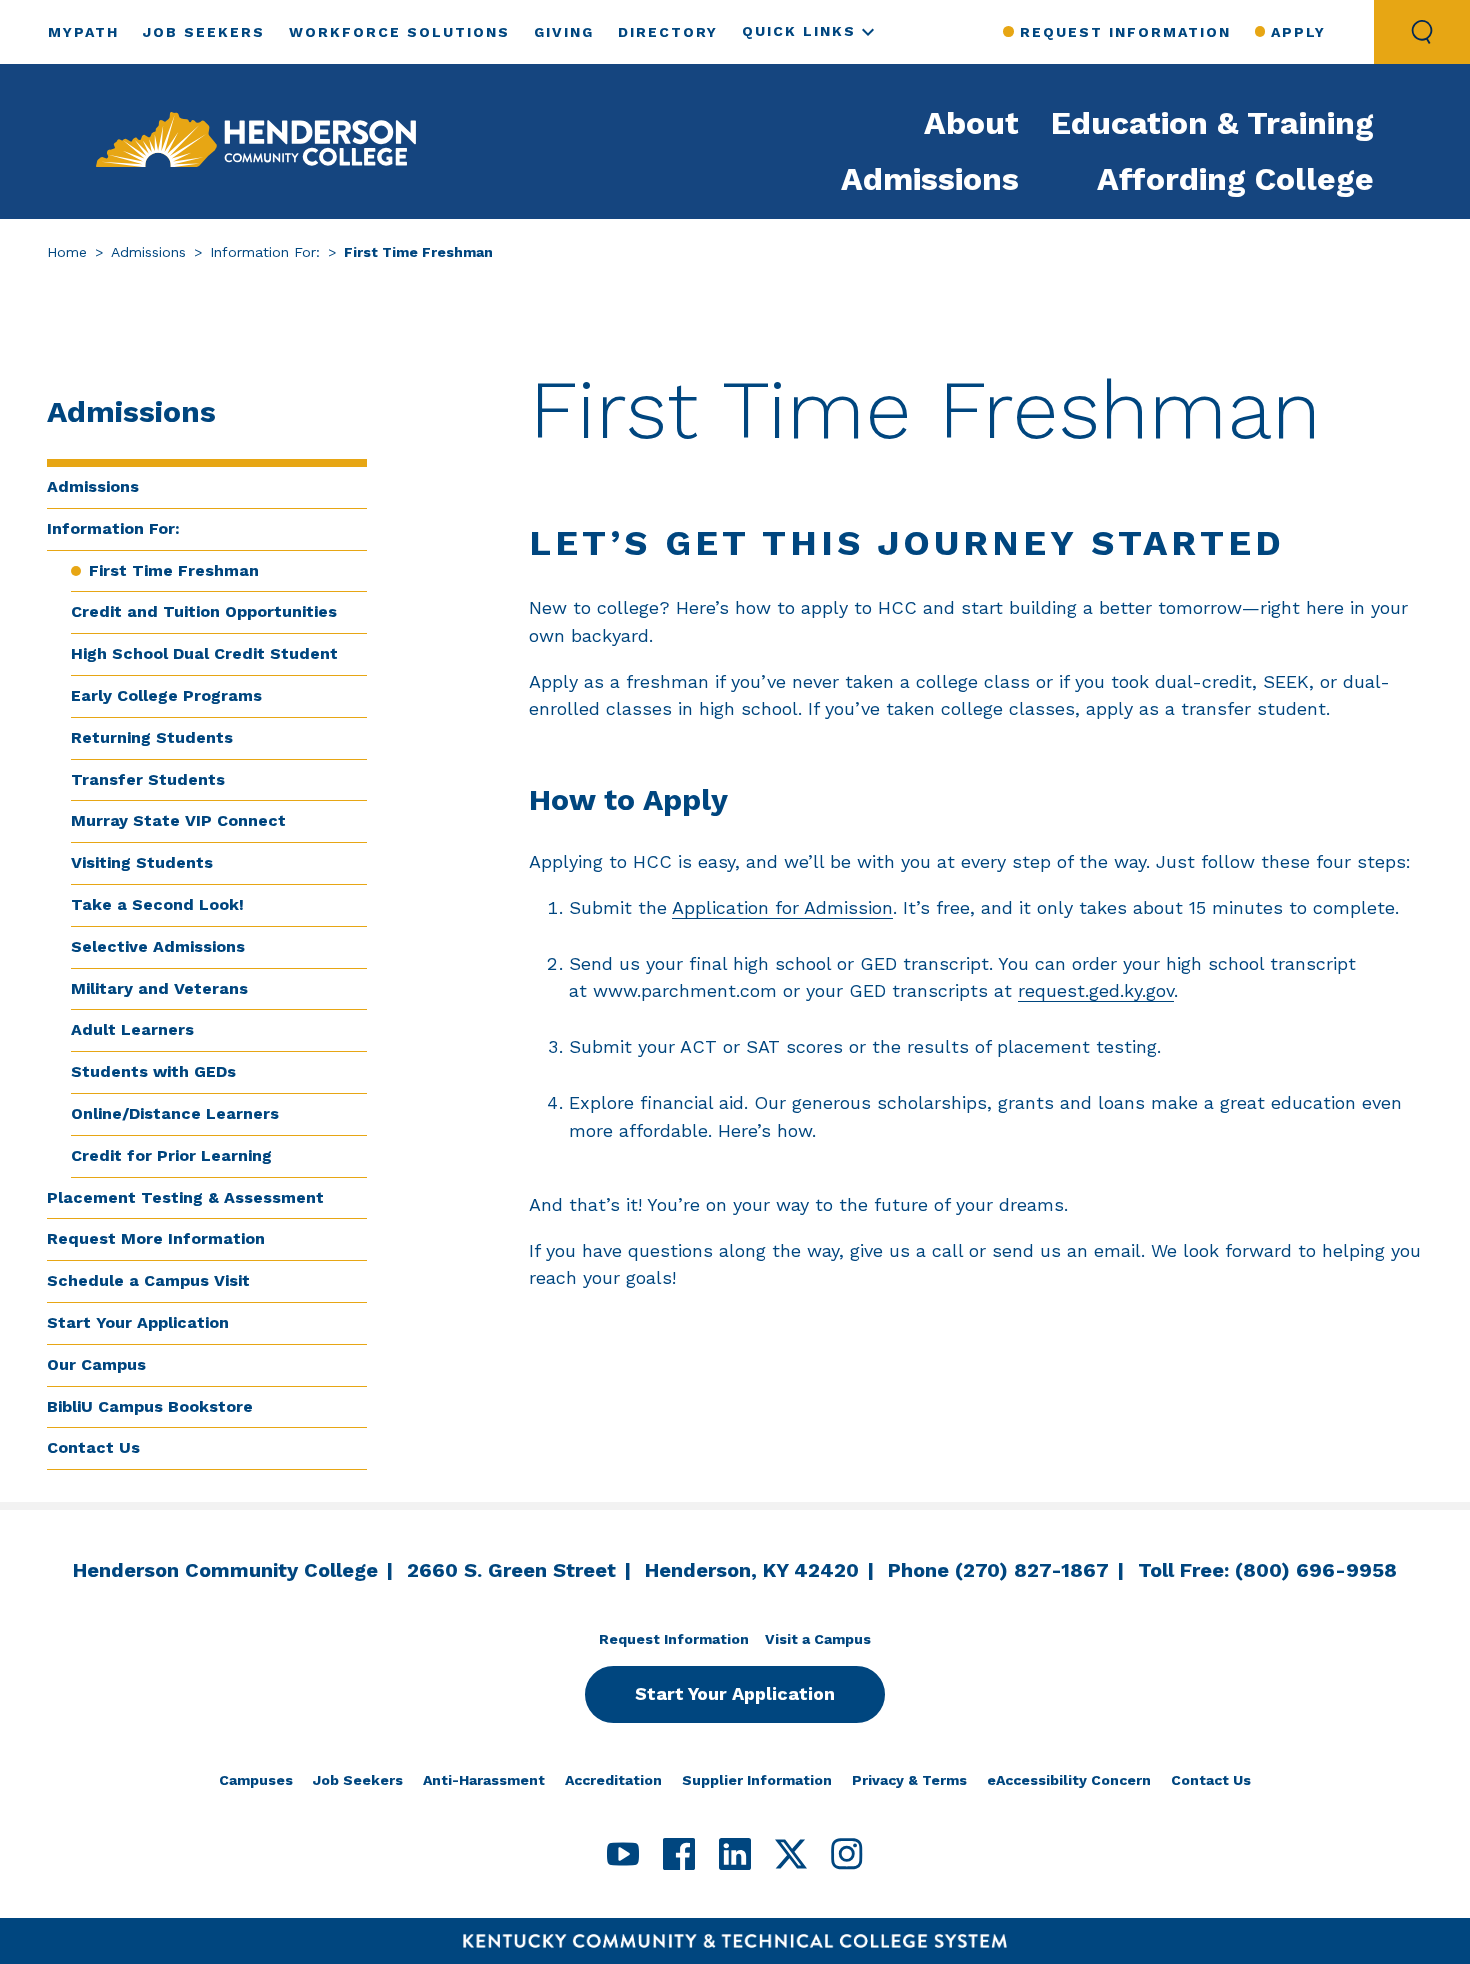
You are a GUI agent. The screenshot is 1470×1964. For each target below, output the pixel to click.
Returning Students (152, 737)
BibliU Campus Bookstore (150, 1406)
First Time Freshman (174, 570)
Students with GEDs (153, 1071)
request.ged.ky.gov (1096, 990)
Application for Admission (782, 907)
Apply (1298, 32)
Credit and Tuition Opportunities (204, 611)
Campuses (256, 1780)
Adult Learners (132, 1029)
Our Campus (96, 1364)
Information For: (265, 252)
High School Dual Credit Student (204, 653)
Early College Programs (166, 695)
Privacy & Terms (909, 1780)
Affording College (1235, 179)
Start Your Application (138, 1322)
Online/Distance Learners (175, 1113)
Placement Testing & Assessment (185, 1197)
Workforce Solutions (399, 32)
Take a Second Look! (157, 904)
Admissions (930, 179)
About (971, 123)
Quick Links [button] (799, 31)
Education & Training (1212, 123)
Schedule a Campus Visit (148, 1280)
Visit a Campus (818, 1639)
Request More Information (156, 1238)
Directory (668, 32)
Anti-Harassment (484, 1780)
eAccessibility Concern (1069, 1780)
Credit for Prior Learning (171, 1155)
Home (67, 252)
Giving (564, 32)
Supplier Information (757, 1780)
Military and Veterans (159, 988)
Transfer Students (148, 779)
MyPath (83, 32)
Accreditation (613, 1780)
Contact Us (93, 1447)
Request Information (1125, 32)
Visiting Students (142, 862)
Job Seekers (204, 32)
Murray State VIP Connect (178, 820)
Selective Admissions (158, 946)
